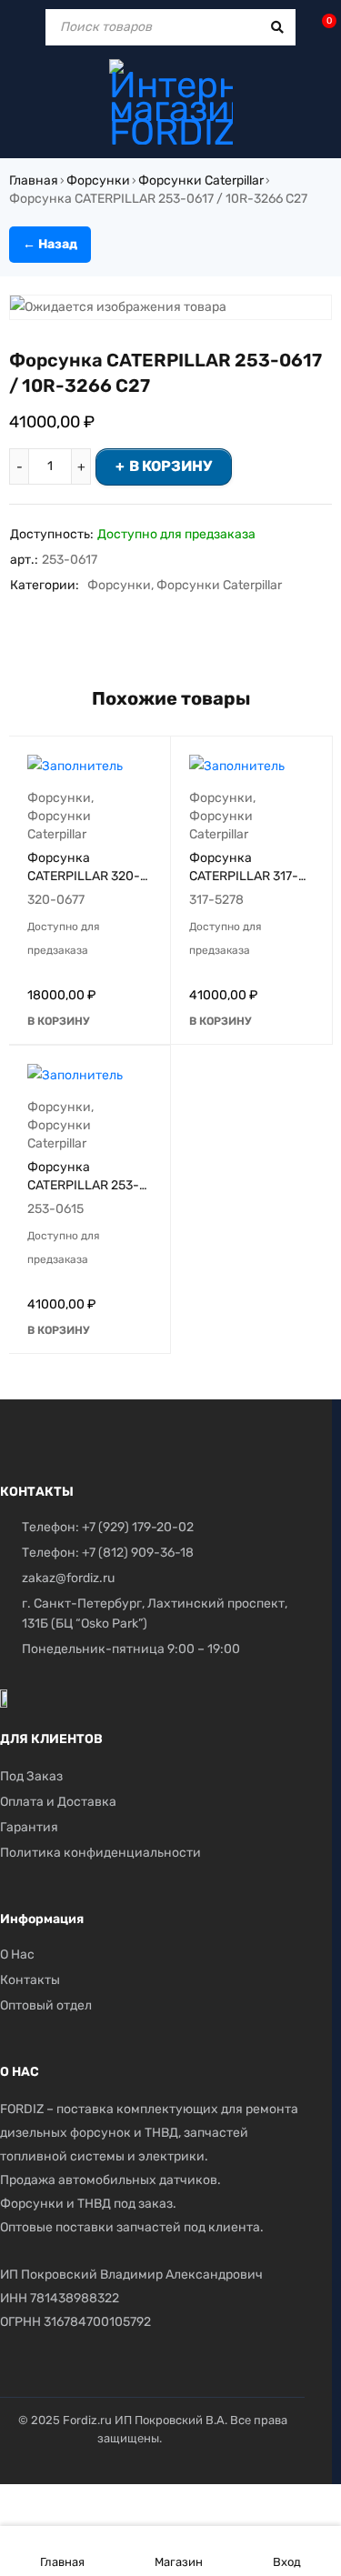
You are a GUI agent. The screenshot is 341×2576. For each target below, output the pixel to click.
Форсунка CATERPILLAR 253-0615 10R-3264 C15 (84, 1185)
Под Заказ (31, 1776)
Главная (34, 180)
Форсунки (98, 180)
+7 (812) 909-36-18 (138, 1553)
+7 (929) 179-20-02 (138, 1527)
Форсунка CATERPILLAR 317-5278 (244, 876)
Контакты (30, 1980)
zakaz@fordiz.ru (68, 1578)
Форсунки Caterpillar (201, 180)
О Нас (17, 1955)
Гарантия (29, 1827)
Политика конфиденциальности (100, 1853)
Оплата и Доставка (58, 1802)
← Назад (50, 244)
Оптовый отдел (46, 2005)
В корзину (170, 466)
